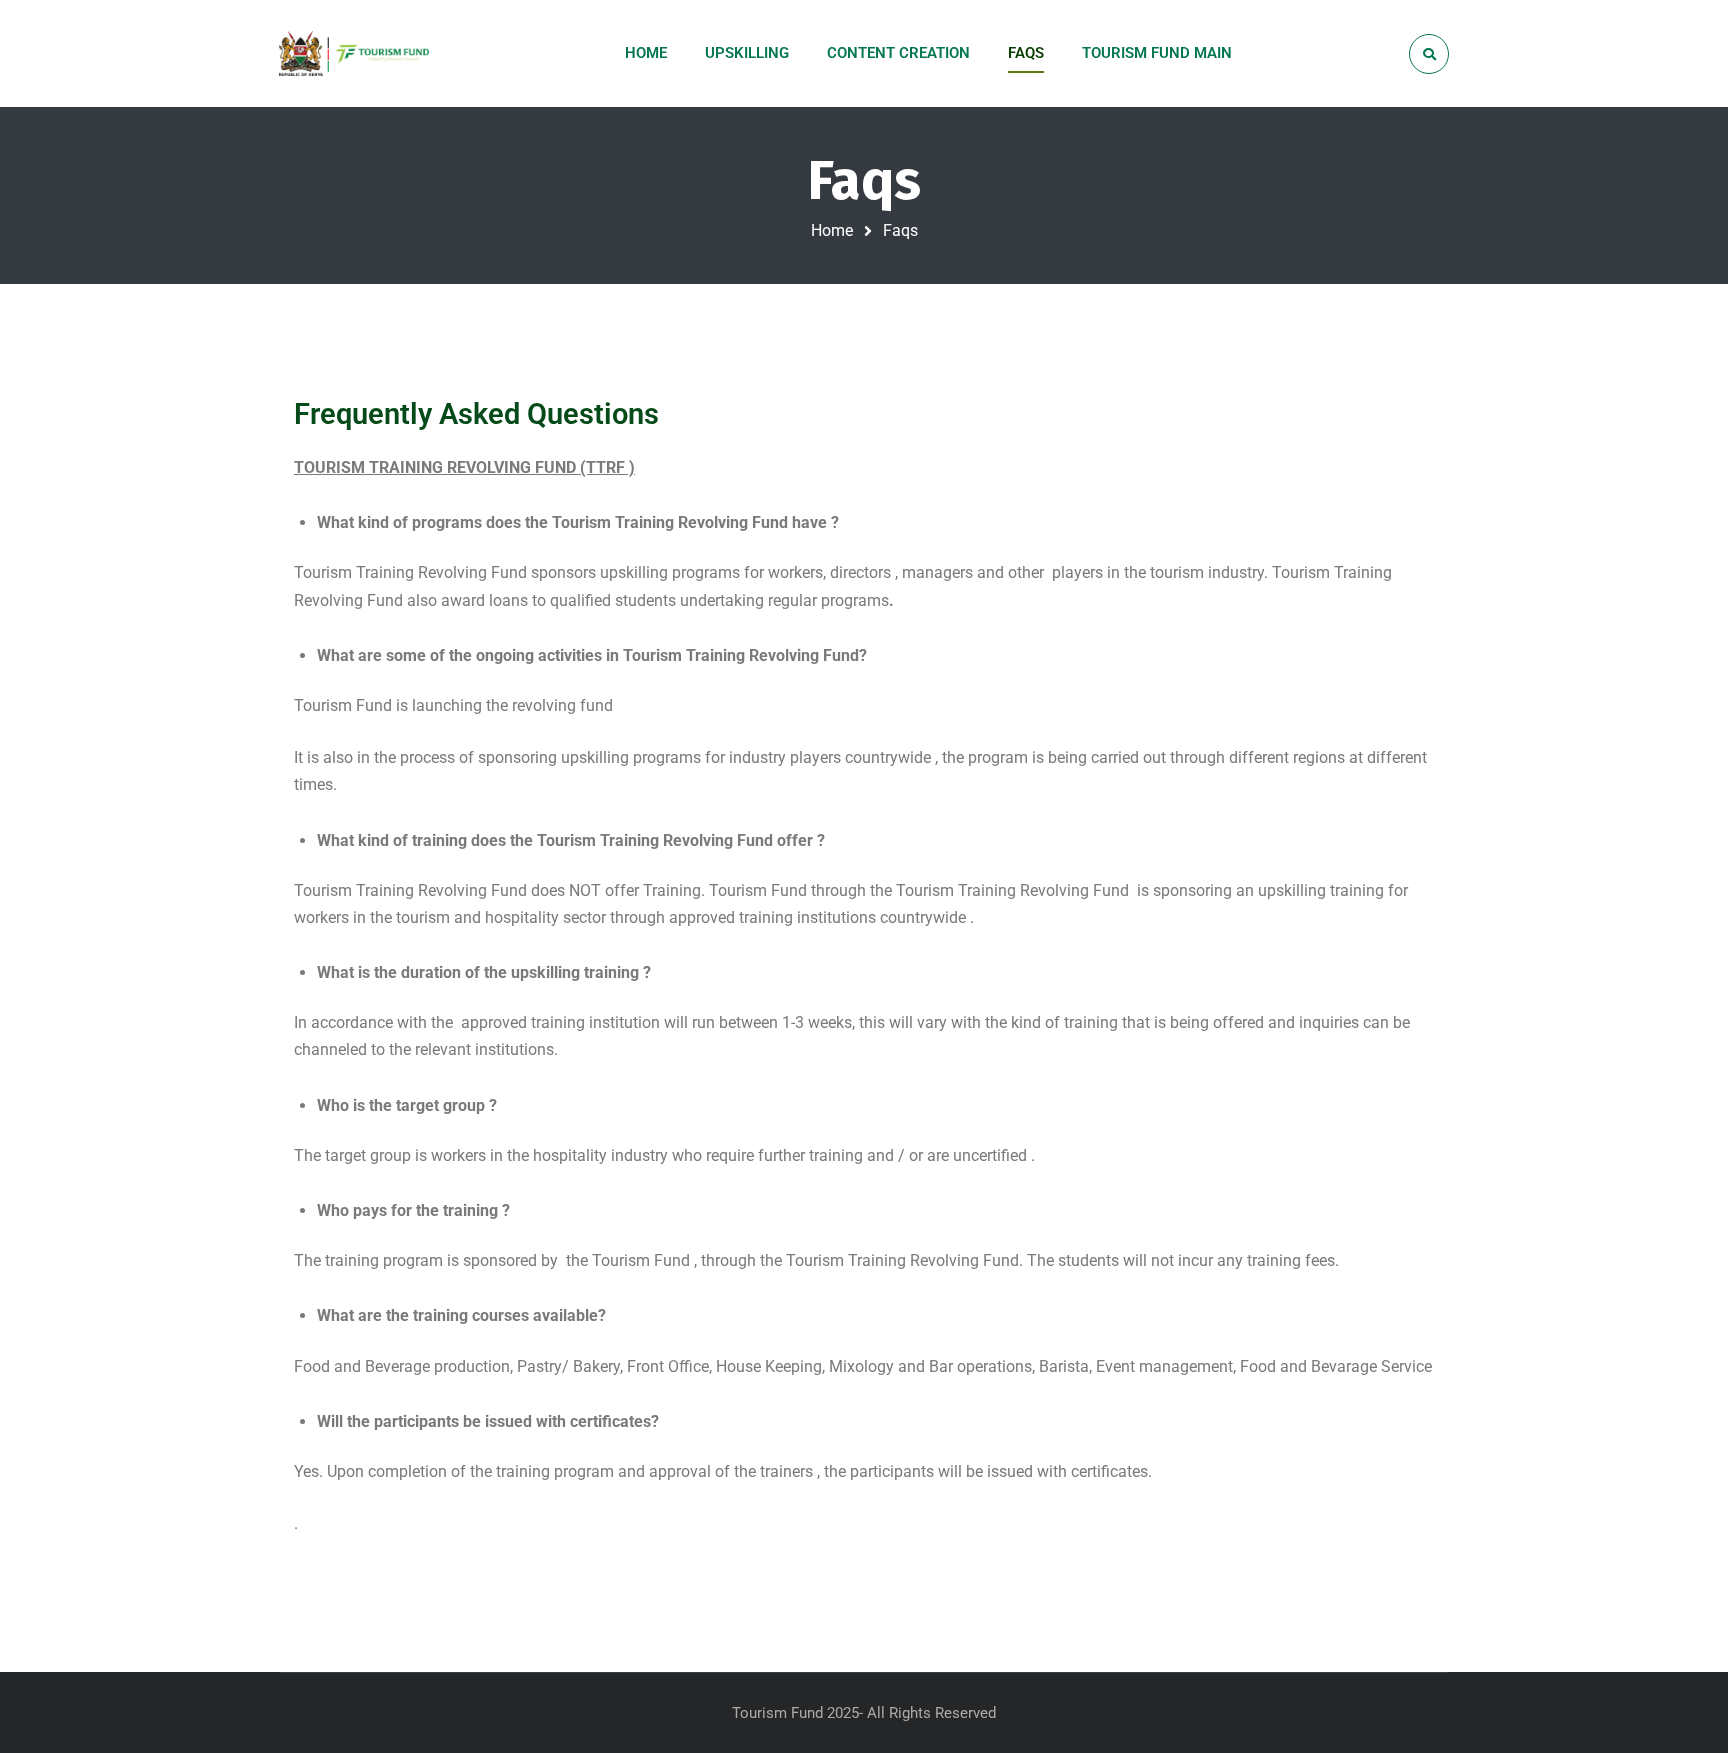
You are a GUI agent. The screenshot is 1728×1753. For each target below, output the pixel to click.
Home (832, 230)
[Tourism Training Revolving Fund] (357, 53)
